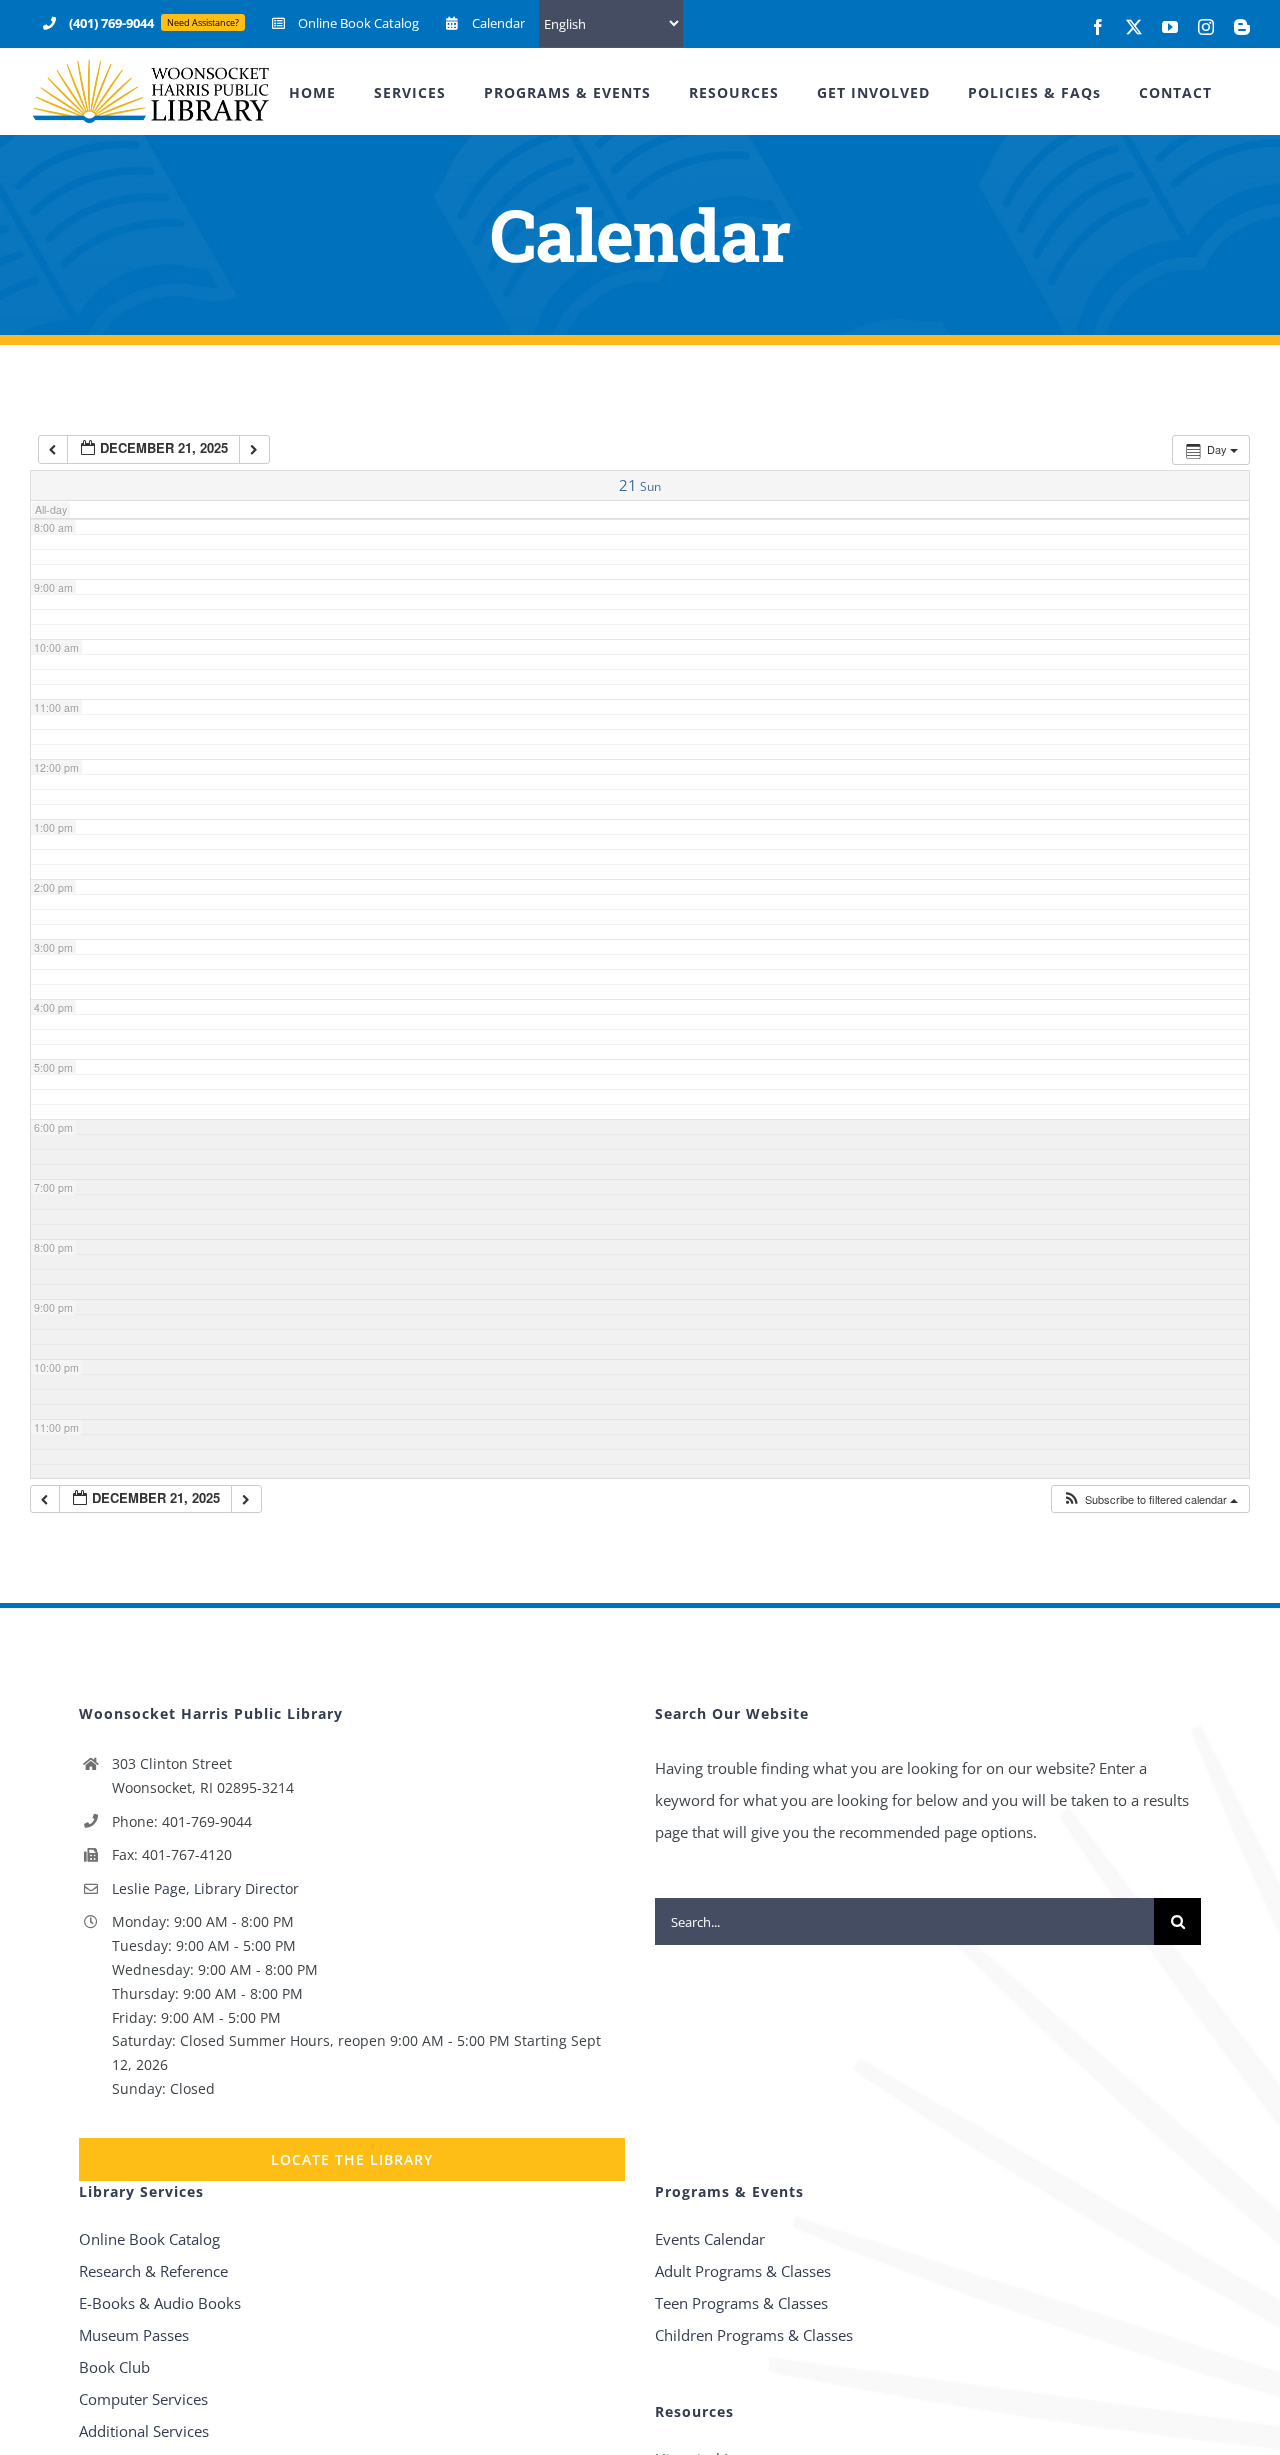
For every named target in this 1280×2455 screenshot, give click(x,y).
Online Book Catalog (149, 2239)
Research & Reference (153, 2271)
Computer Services (143, 2399)
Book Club (114, 2367)
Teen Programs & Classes (741, 2303)
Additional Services (144, 2431)
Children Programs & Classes (754, 2335)
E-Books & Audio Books (160, 2303)
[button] (1150, 1499)
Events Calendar (710, 2239)
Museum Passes (134, 2335)
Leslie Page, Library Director (205, 1888)
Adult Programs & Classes (743, 2271)
